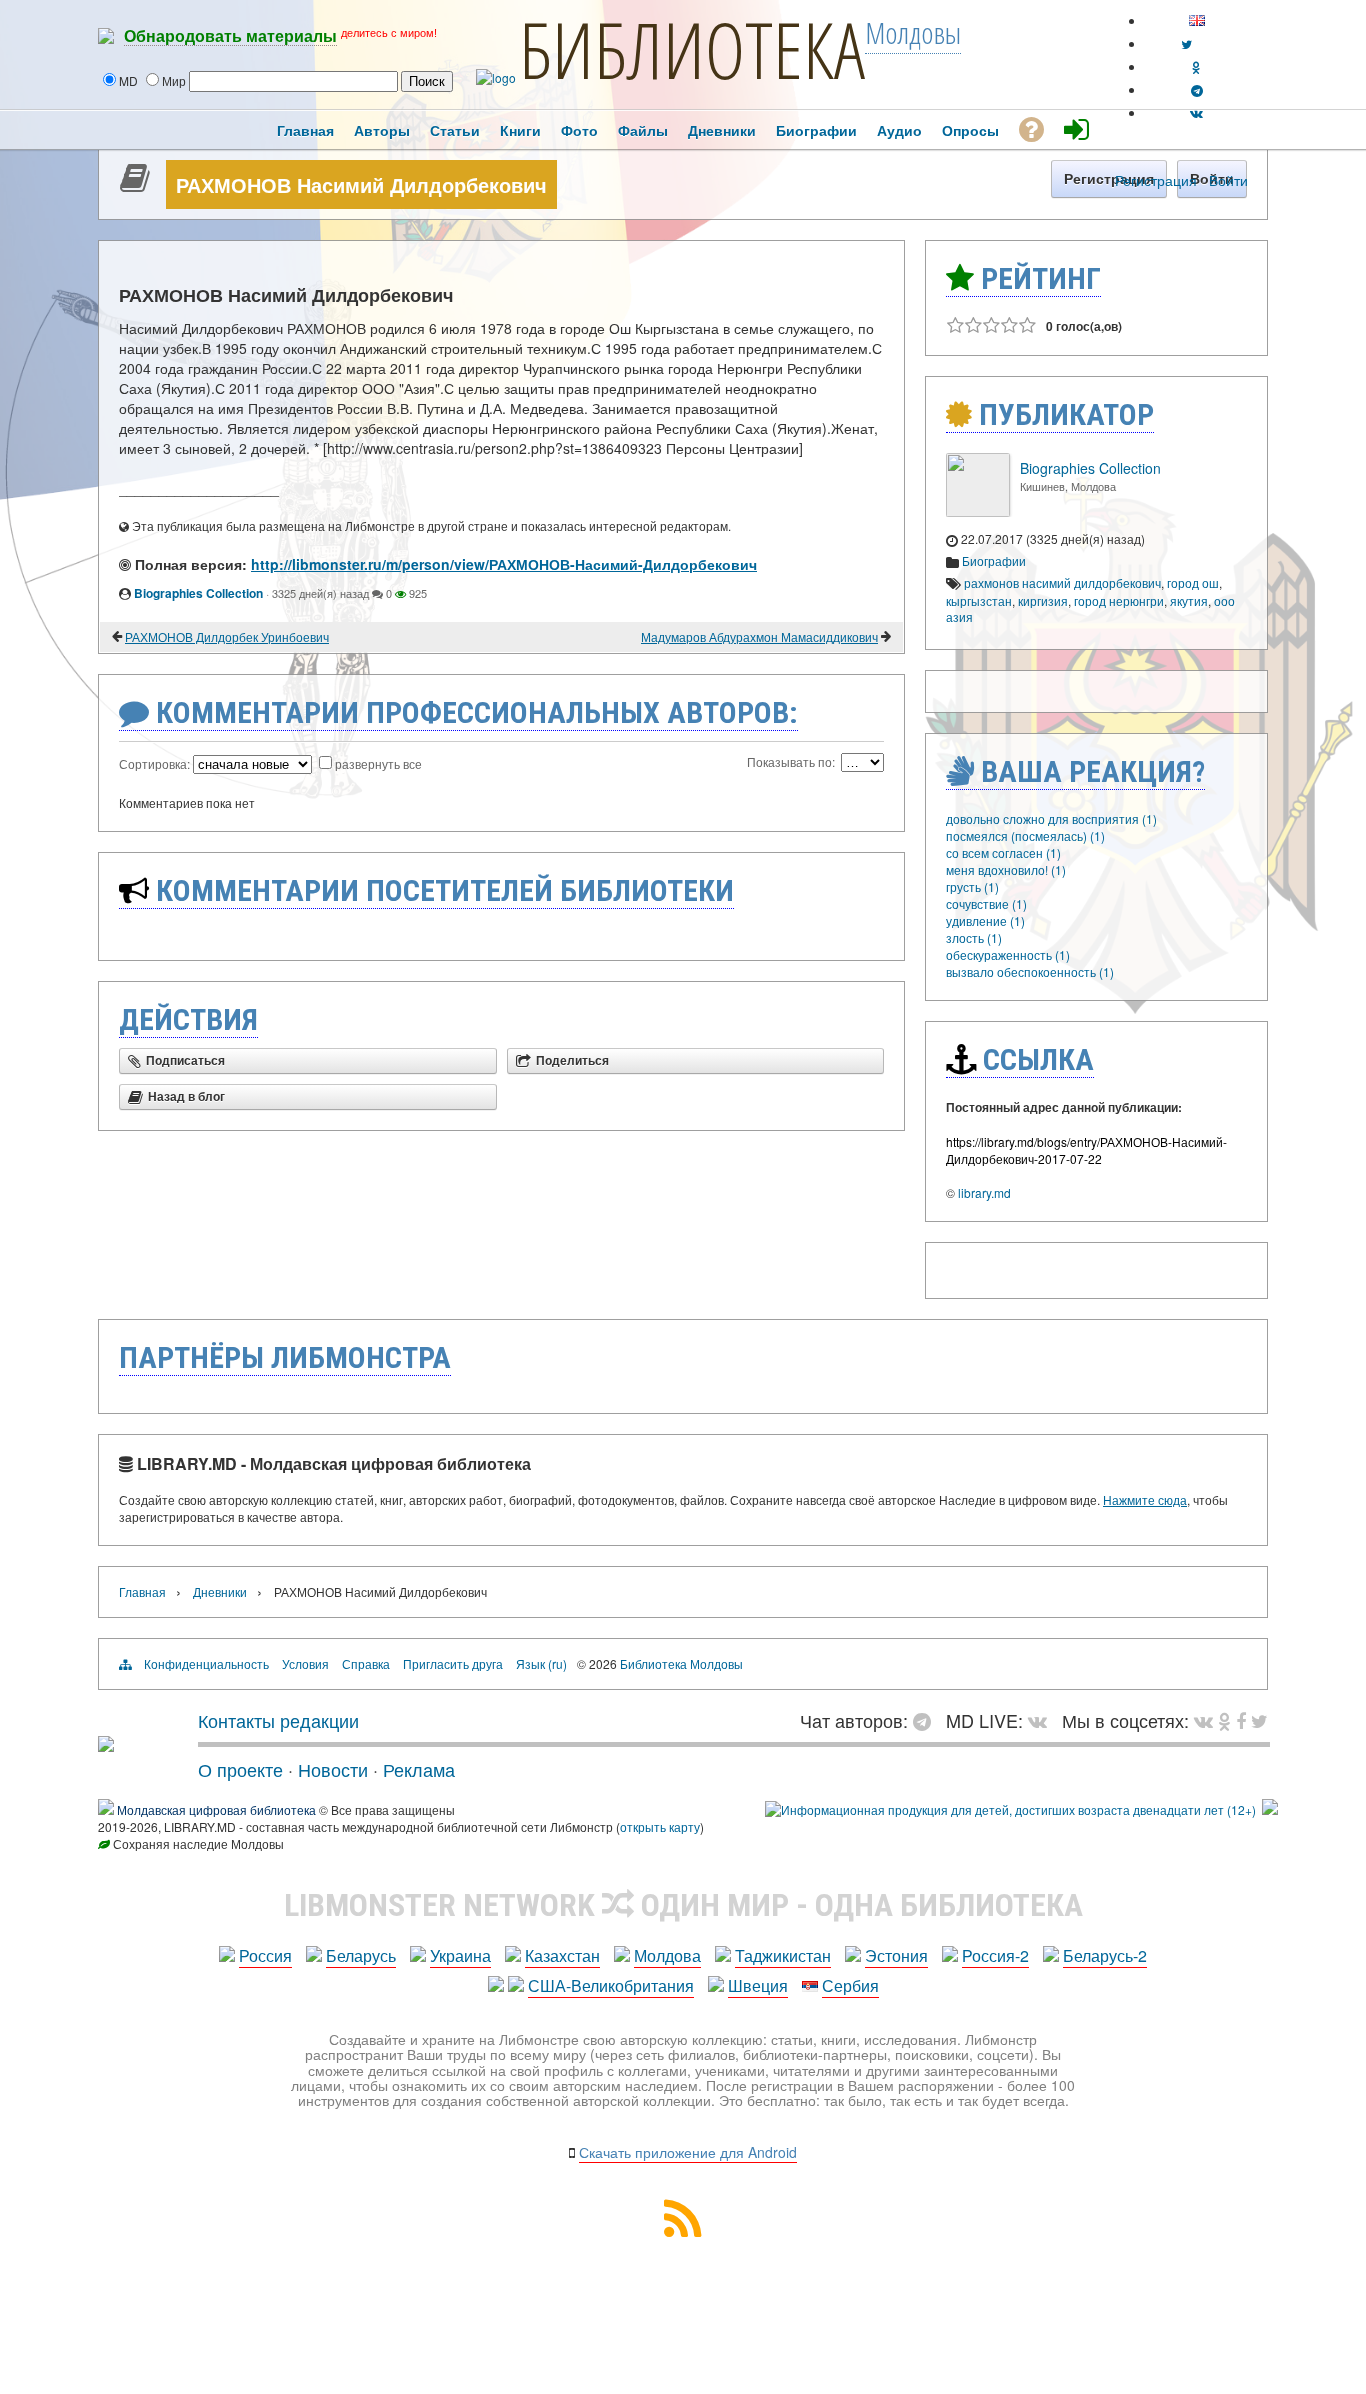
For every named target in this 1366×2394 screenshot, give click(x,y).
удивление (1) (985, 920)
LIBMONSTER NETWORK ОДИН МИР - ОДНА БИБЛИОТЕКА (683, 1905)
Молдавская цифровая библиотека (216, 1809)
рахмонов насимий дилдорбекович (1062, 582)
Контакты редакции (278, 1720)
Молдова (667, 1955)
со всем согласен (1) (1003, 852)
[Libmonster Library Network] (1270, 1809)
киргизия (1043, 600)
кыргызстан (979, 600)
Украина (460, 1955)
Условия (305, 1663)
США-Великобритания (611, 1985)
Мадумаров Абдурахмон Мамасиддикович (759, 636)
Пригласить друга (453, 1663)
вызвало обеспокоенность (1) (1030, 971)
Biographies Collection (198, 593)
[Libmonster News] (1259, 1720)
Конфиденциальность (206, 1663)
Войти (1228, 180)
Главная (142, 1591)
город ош (1193, 582)
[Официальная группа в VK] (1196, 112)
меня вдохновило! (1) (1006, 869)
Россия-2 (995, 1955)
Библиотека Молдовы (681, 1663)
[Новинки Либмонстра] (1224, 1720)
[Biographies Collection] (978, 511)
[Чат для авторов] (927, 1720)
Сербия (850, 1985)
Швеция (758, 1985)
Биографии (994, 560)
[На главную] (106, 1744)
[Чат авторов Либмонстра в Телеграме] (1197, 89)
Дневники (220, 1591)
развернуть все (378, 763)
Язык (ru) (541, 1663)
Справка (366, 1663)
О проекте (240, 1769)
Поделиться (572, 1061)
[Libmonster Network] (1010, 1809)
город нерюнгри (1119, 600)
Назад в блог (186, 1097)
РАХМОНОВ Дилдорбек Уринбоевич (227, 636)
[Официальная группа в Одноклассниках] (1196, 66)
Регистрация (1156, 180)
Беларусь (361, 1955)
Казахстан (562, 1955)
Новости (333, 1769)
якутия (1189, 600)
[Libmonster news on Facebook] (1241, 1720)
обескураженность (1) (1008, 954)
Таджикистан (783, 1955)
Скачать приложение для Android (688, 2152)
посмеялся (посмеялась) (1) (1025, 835)
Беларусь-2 (1105, 1955)
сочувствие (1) (986, 903)
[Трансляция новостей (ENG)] (1186, 43)
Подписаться (185, 1061)
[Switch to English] (1197, 20)
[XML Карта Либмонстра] (683, 2230)
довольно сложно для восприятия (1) (1051, 818)
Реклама (419, 1769)
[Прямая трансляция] (1042, 1720)
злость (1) (974, 937)
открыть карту (660, 1826)
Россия (265, 1955)
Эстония (896, 1955)
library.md (984, 1192)
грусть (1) (972, 886)
